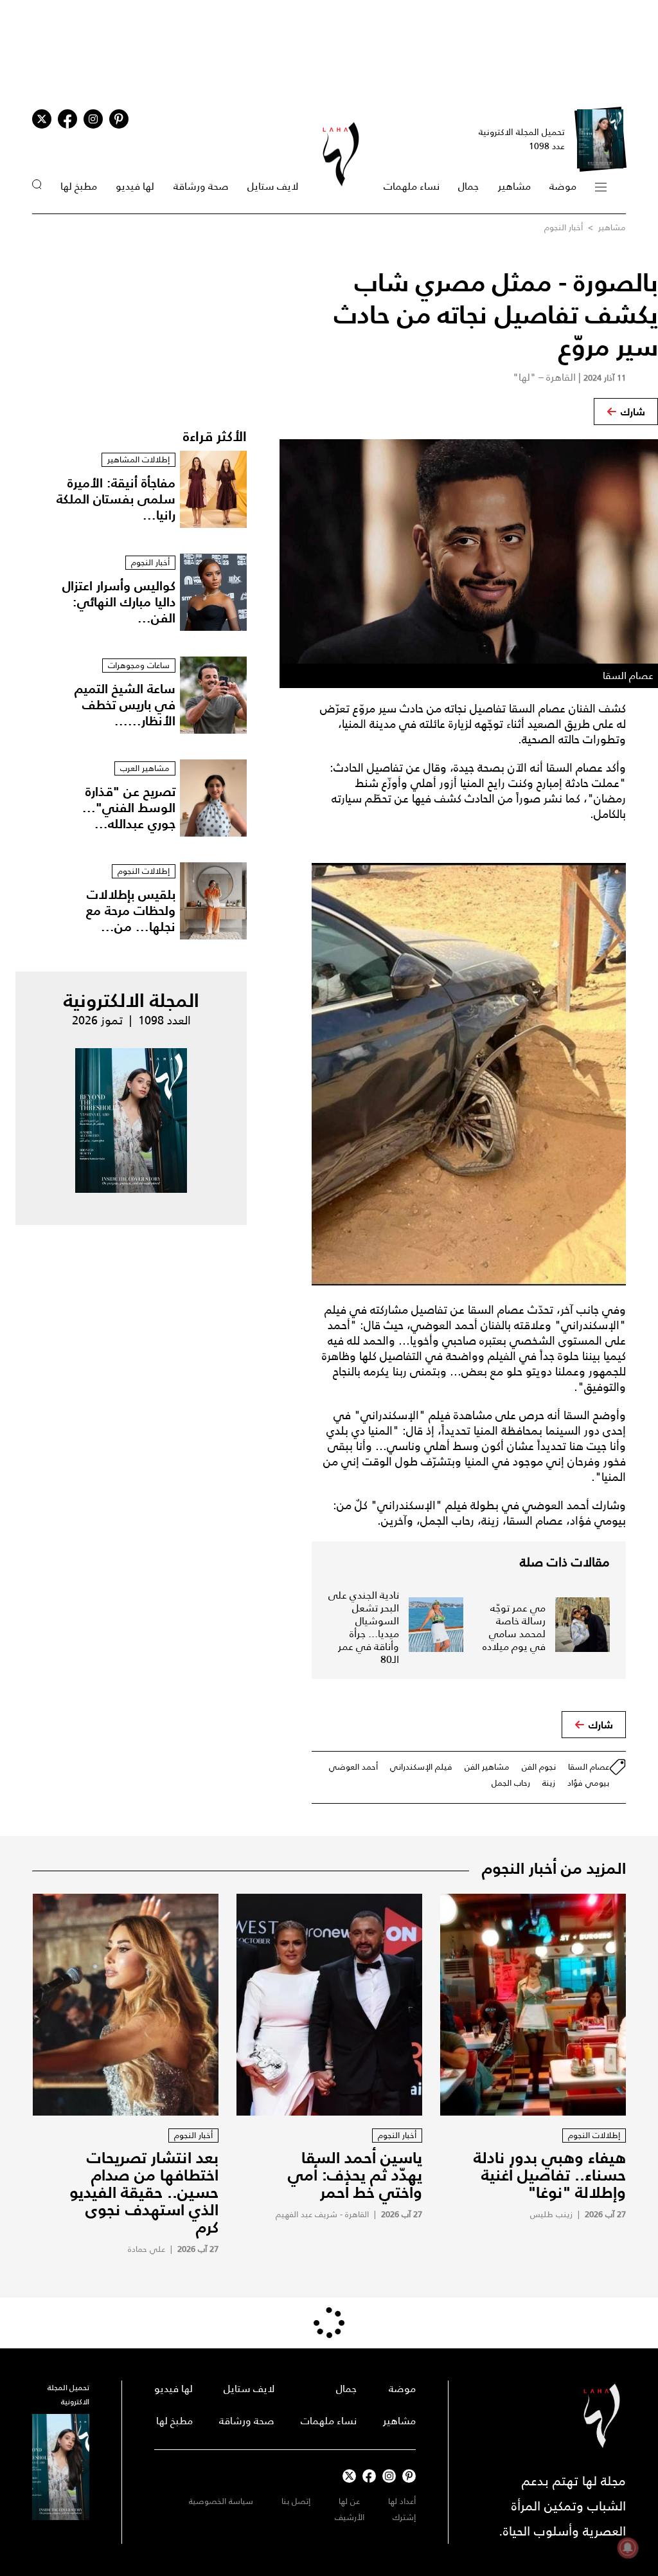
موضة (563, 186)
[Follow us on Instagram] (93, 119)
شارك (633, 412)
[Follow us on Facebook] (369, 2476)
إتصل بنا (296, 2501)
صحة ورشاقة (201, 186)
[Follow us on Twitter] (42, 119)
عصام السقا (589, 1767)
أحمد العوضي (353, 1767)
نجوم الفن (539, 1767)
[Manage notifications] (628, 2548)
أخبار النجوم (564, 227)
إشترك (404, 2517)
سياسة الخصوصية (221, 2501)
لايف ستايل (273, 186)
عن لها (349, 2501)
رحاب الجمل (511, 1783)
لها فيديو (135, 186)
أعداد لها (402, 2501)
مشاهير (514, 186)
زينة (549, 1783)
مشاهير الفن (487, 1767)
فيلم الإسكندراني (421, 1767)
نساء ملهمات (412, 186)
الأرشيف (350, 2517)
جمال (468, 186)
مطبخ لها (79, 186)
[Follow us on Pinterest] (119, 119)
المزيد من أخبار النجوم (554, 1868)
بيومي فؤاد (588, 1783)
